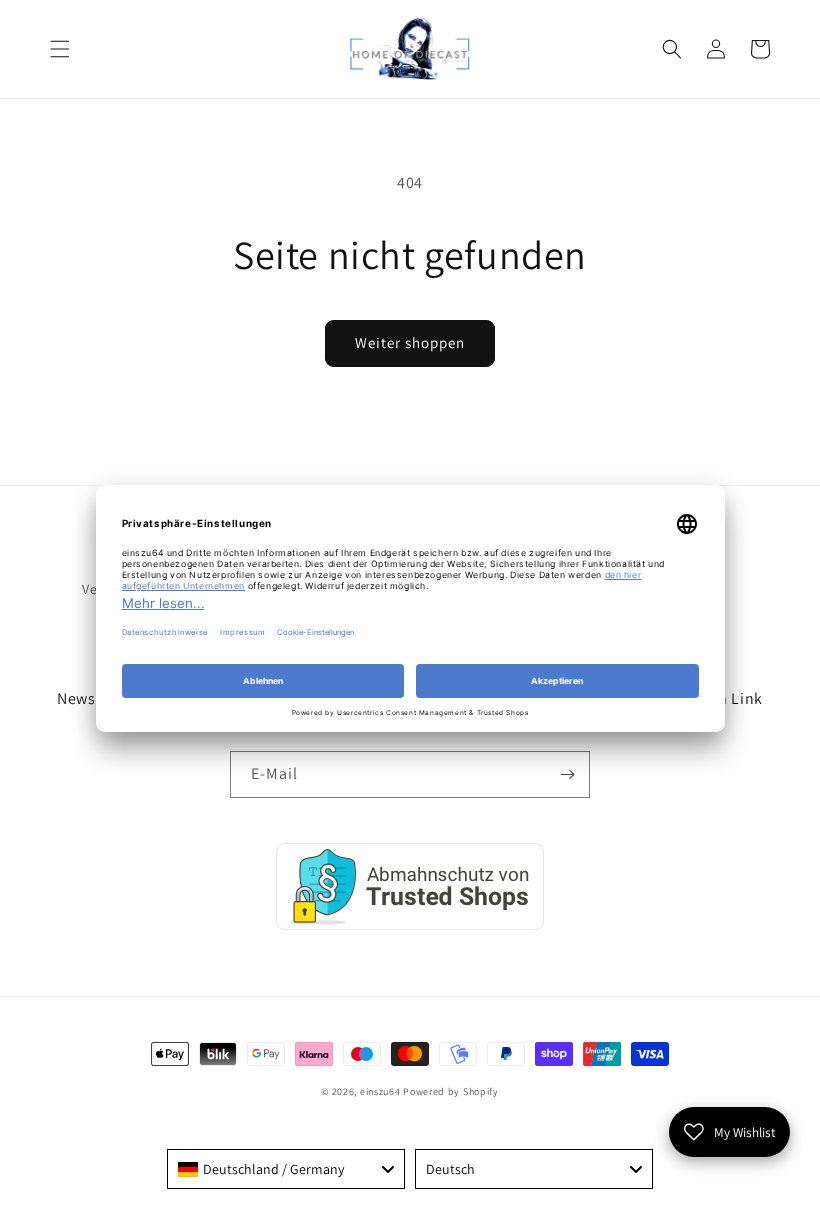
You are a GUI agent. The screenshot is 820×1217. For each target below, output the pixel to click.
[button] (60, 49)
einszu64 (380, 1091)
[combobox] (286, 1169)
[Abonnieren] (567, 774)
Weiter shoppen (410, 342)
